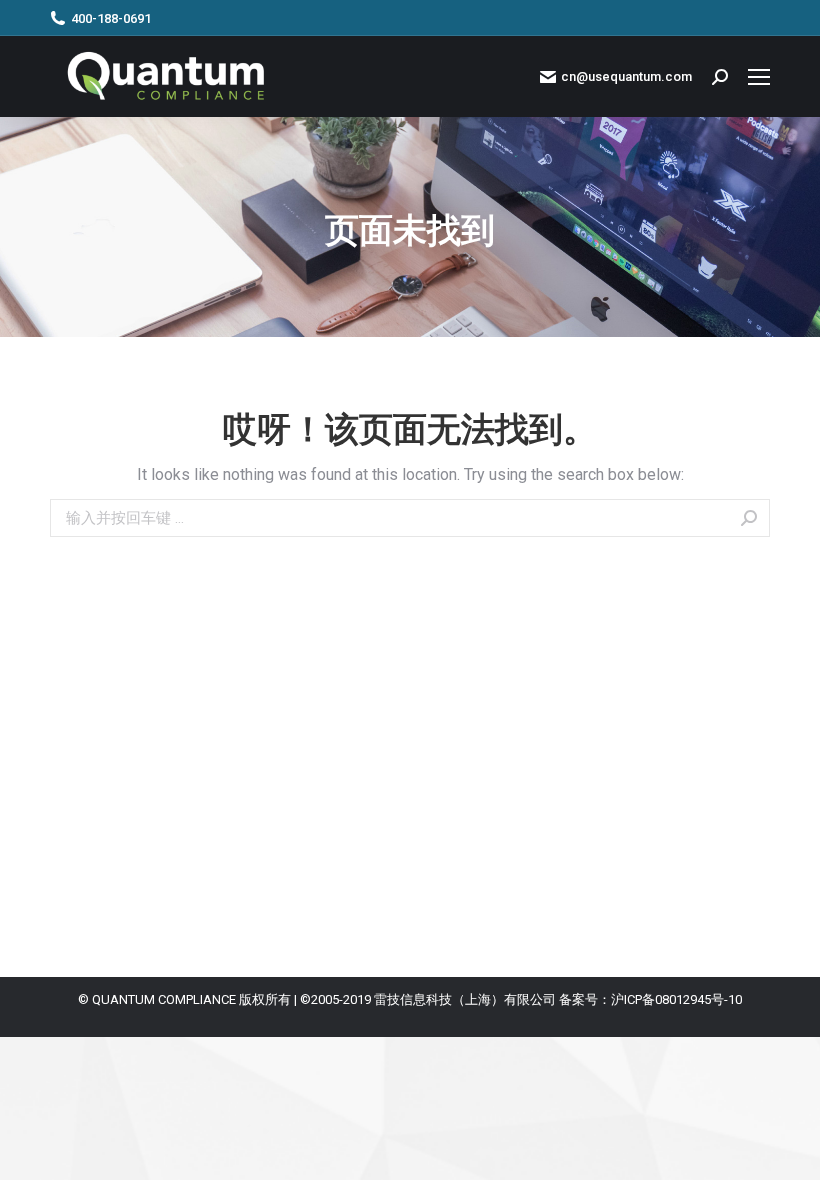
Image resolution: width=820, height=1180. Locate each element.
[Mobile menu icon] (759, 77)
